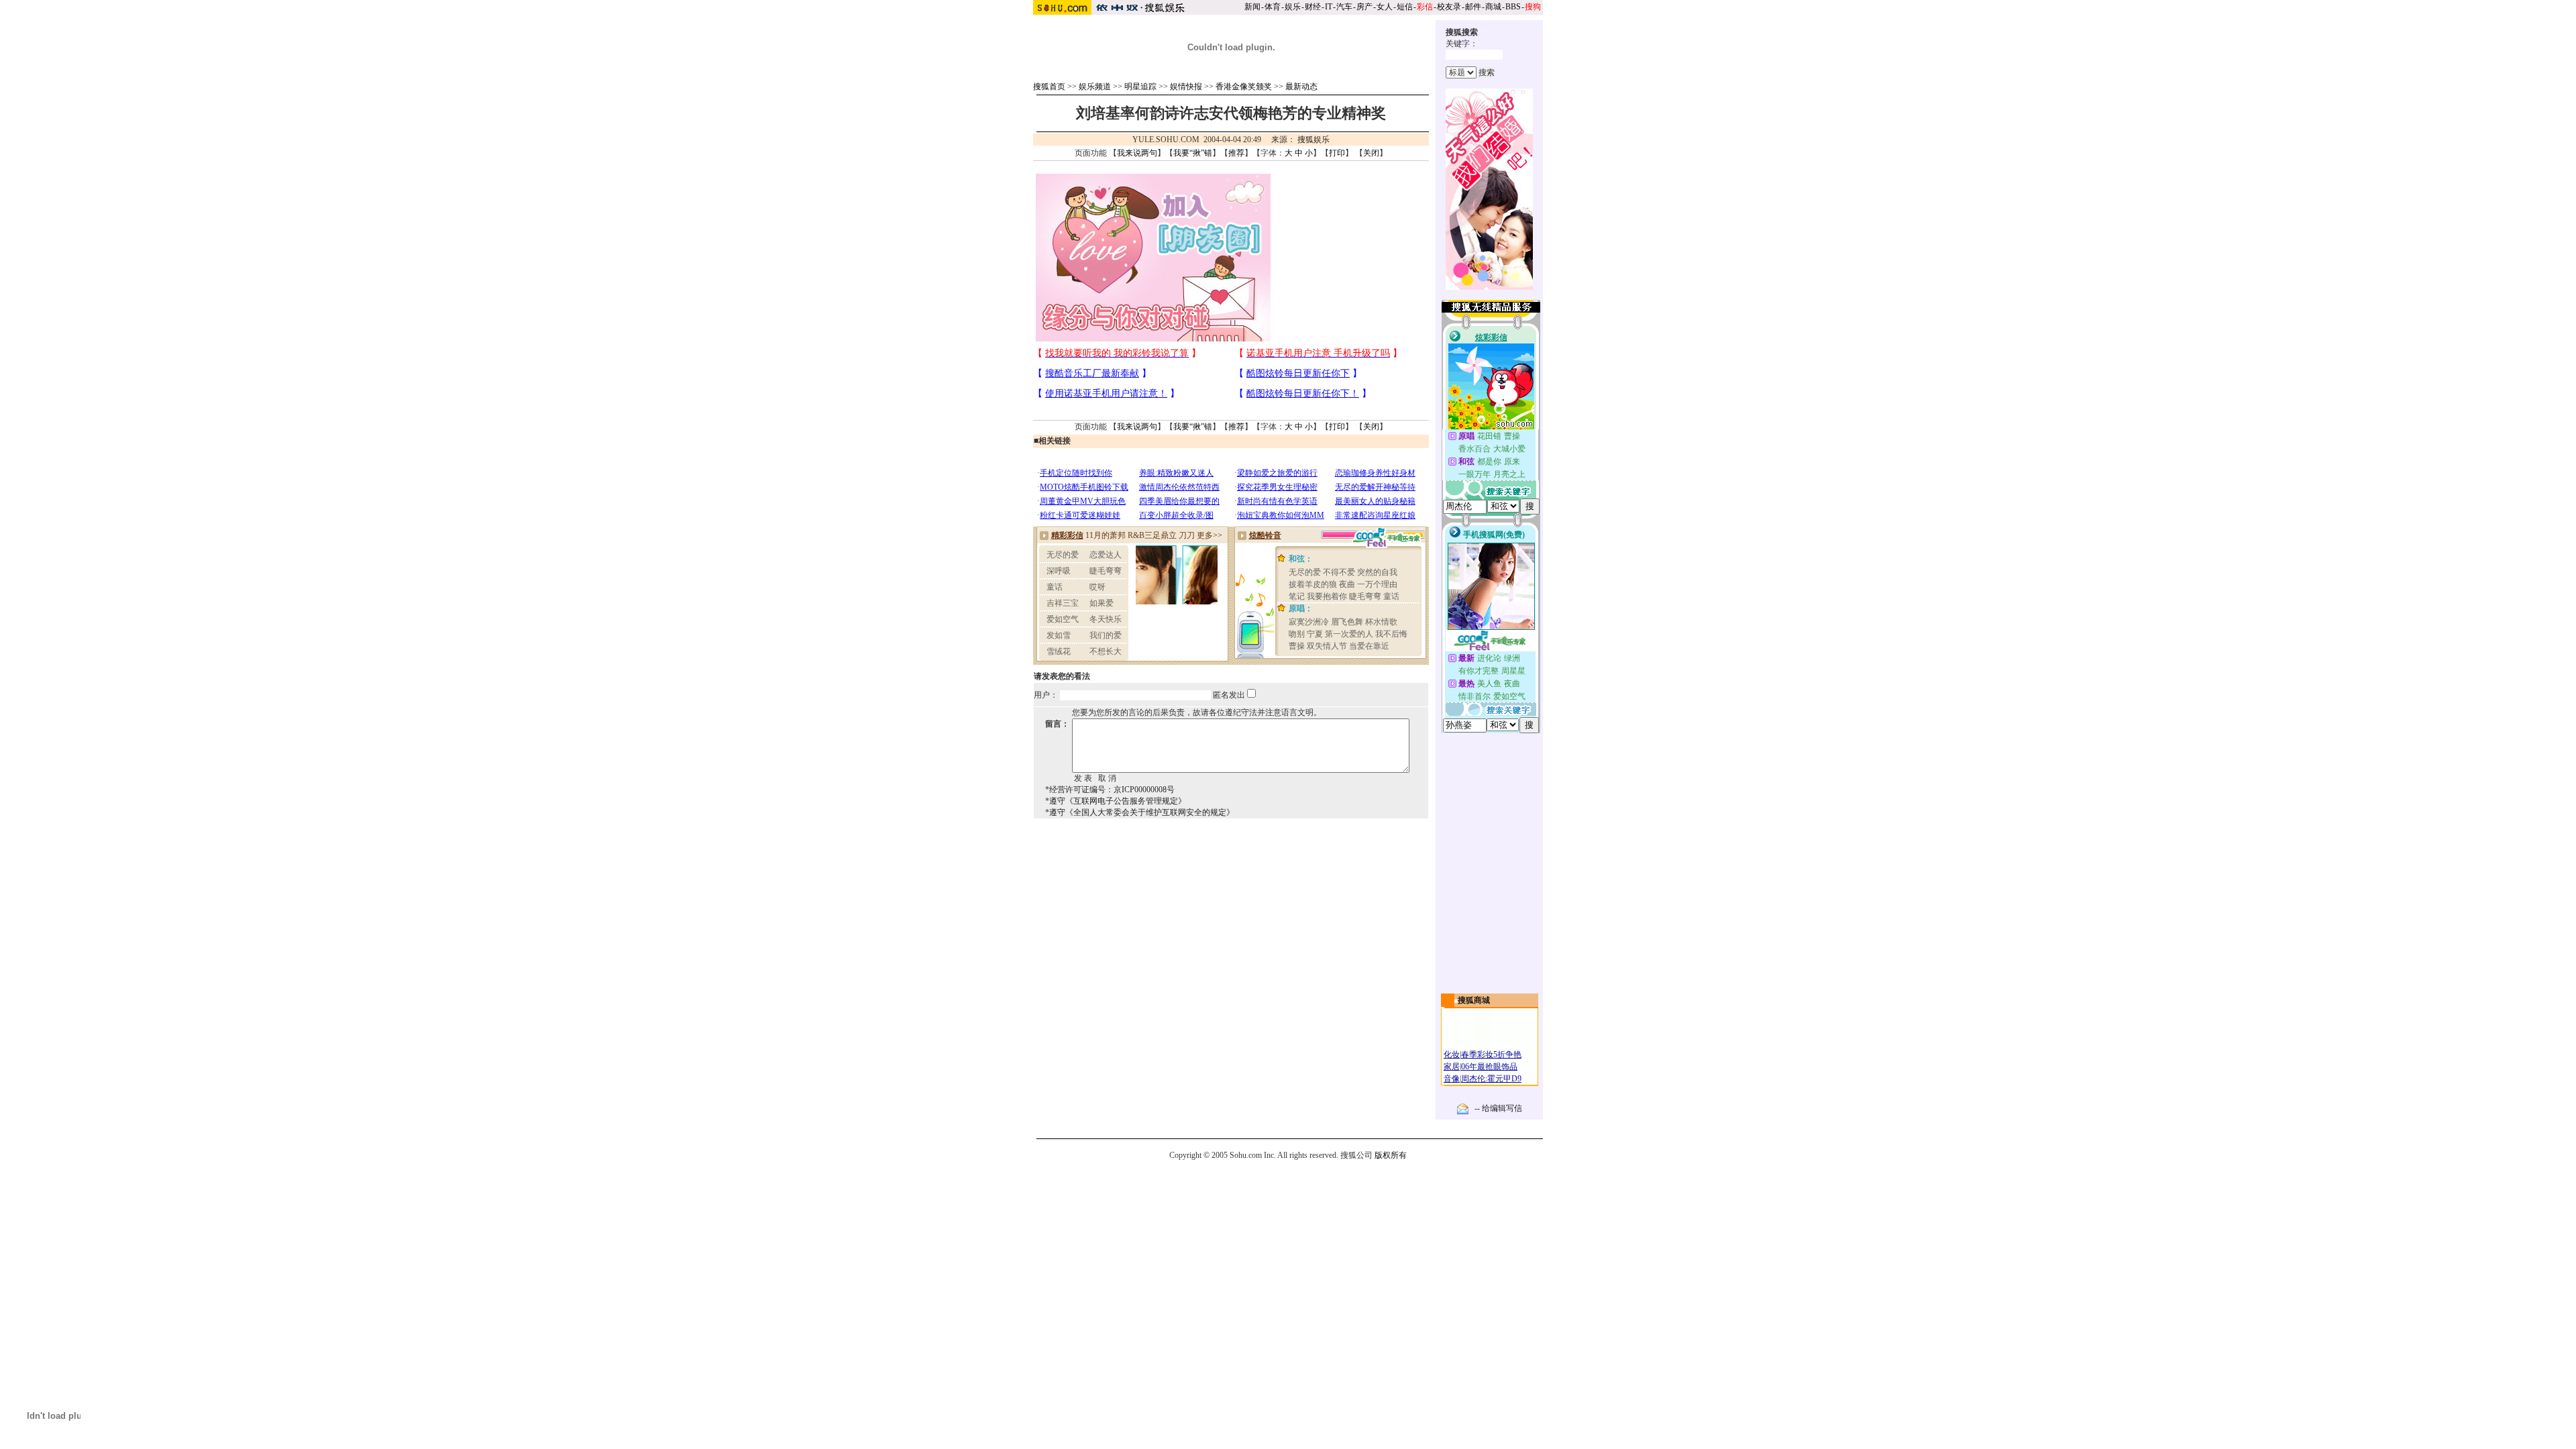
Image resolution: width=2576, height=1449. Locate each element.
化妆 (1452, 1055)
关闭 (1371, 153)
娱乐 (1293, 7)
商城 (1493, 7)
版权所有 (1391, 1155)
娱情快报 (1186, 87)
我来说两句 (1137, 153)
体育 (1273, 7)
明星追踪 (1140, 87)
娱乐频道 (1095, 87)
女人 (1385, 7)
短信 (1405, 7)
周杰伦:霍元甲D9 (1491, 1079)
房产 (1364, 7)
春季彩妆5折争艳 (1491, 1055)
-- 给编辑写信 (1498, 1108)
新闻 (1252, 7)
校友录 (1449, 7)
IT (1329, 7)
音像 (1452, 1079)
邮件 (1473, 7)
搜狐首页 (1049, 87)
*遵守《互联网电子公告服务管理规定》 (1116, 801)
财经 (1313, 7)
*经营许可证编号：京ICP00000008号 (1110, 790)
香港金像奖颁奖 (1244, 87)
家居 (1452, 1067)
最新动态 (1301, 87)
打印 (1337, 153)
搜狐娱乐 (1313, 140)
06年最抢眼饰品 (1489, 1067)
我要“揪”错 (1193, 153)
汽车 (1344, 7)
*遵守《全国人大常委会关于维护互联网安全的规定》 (1140, 812)
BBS (1513, 7)
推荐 (1236, 153)
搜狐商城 (1474, 1000)
